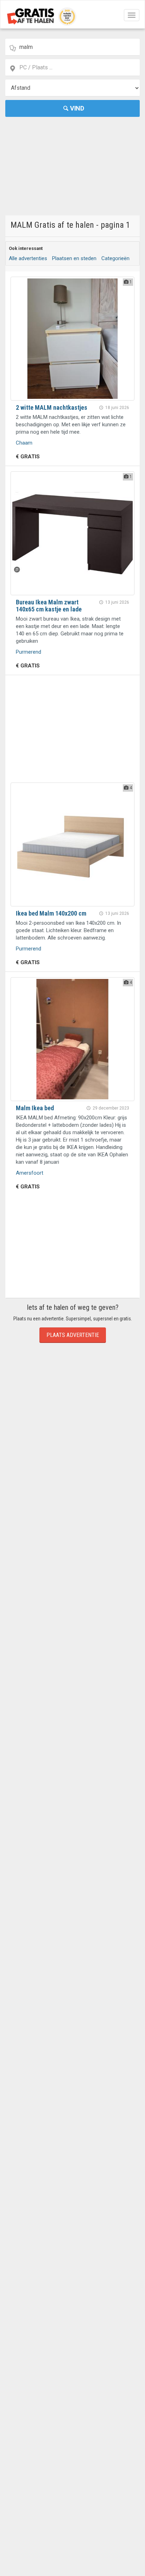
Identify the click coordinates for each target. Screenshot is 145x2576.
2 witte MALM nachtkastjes (52, 407)
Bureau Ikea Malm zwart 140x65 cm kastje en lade (49, 606)
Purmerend (29, 652)
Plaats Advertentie (73, 1335)
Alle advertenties (28, 258)
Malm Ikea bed (35, 1108)
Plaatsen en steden (74, 258)
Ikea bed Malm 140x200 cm (51, 913)
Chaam (24, 443)
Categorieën (115, 258)
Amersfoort (30, 1173)
